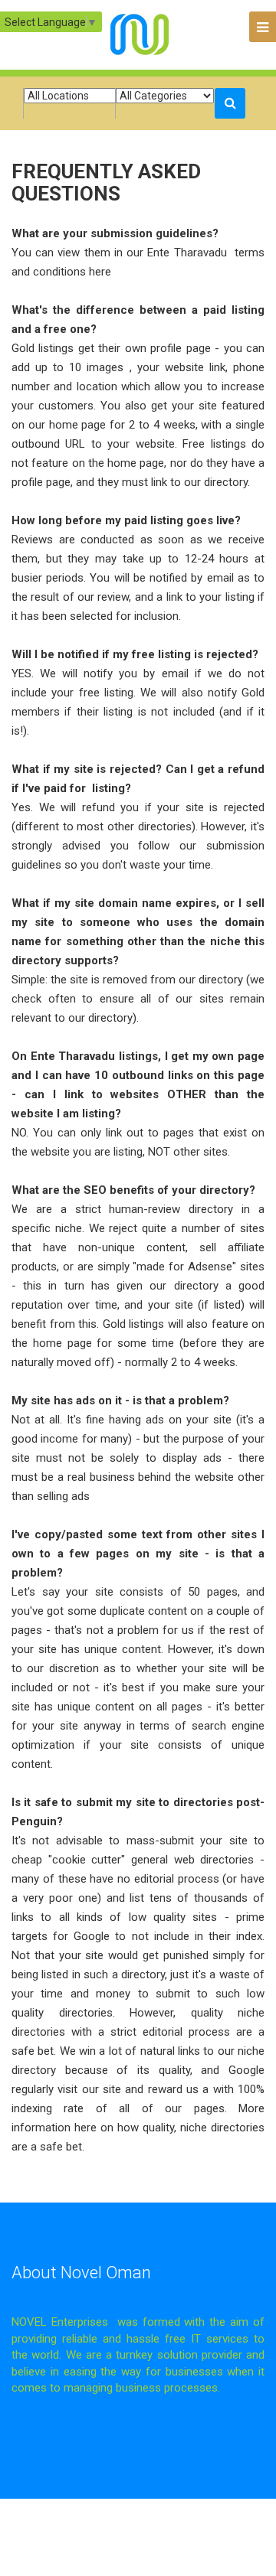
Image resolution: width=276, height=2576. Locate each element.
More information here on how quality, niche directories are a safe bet (138, 2128)
